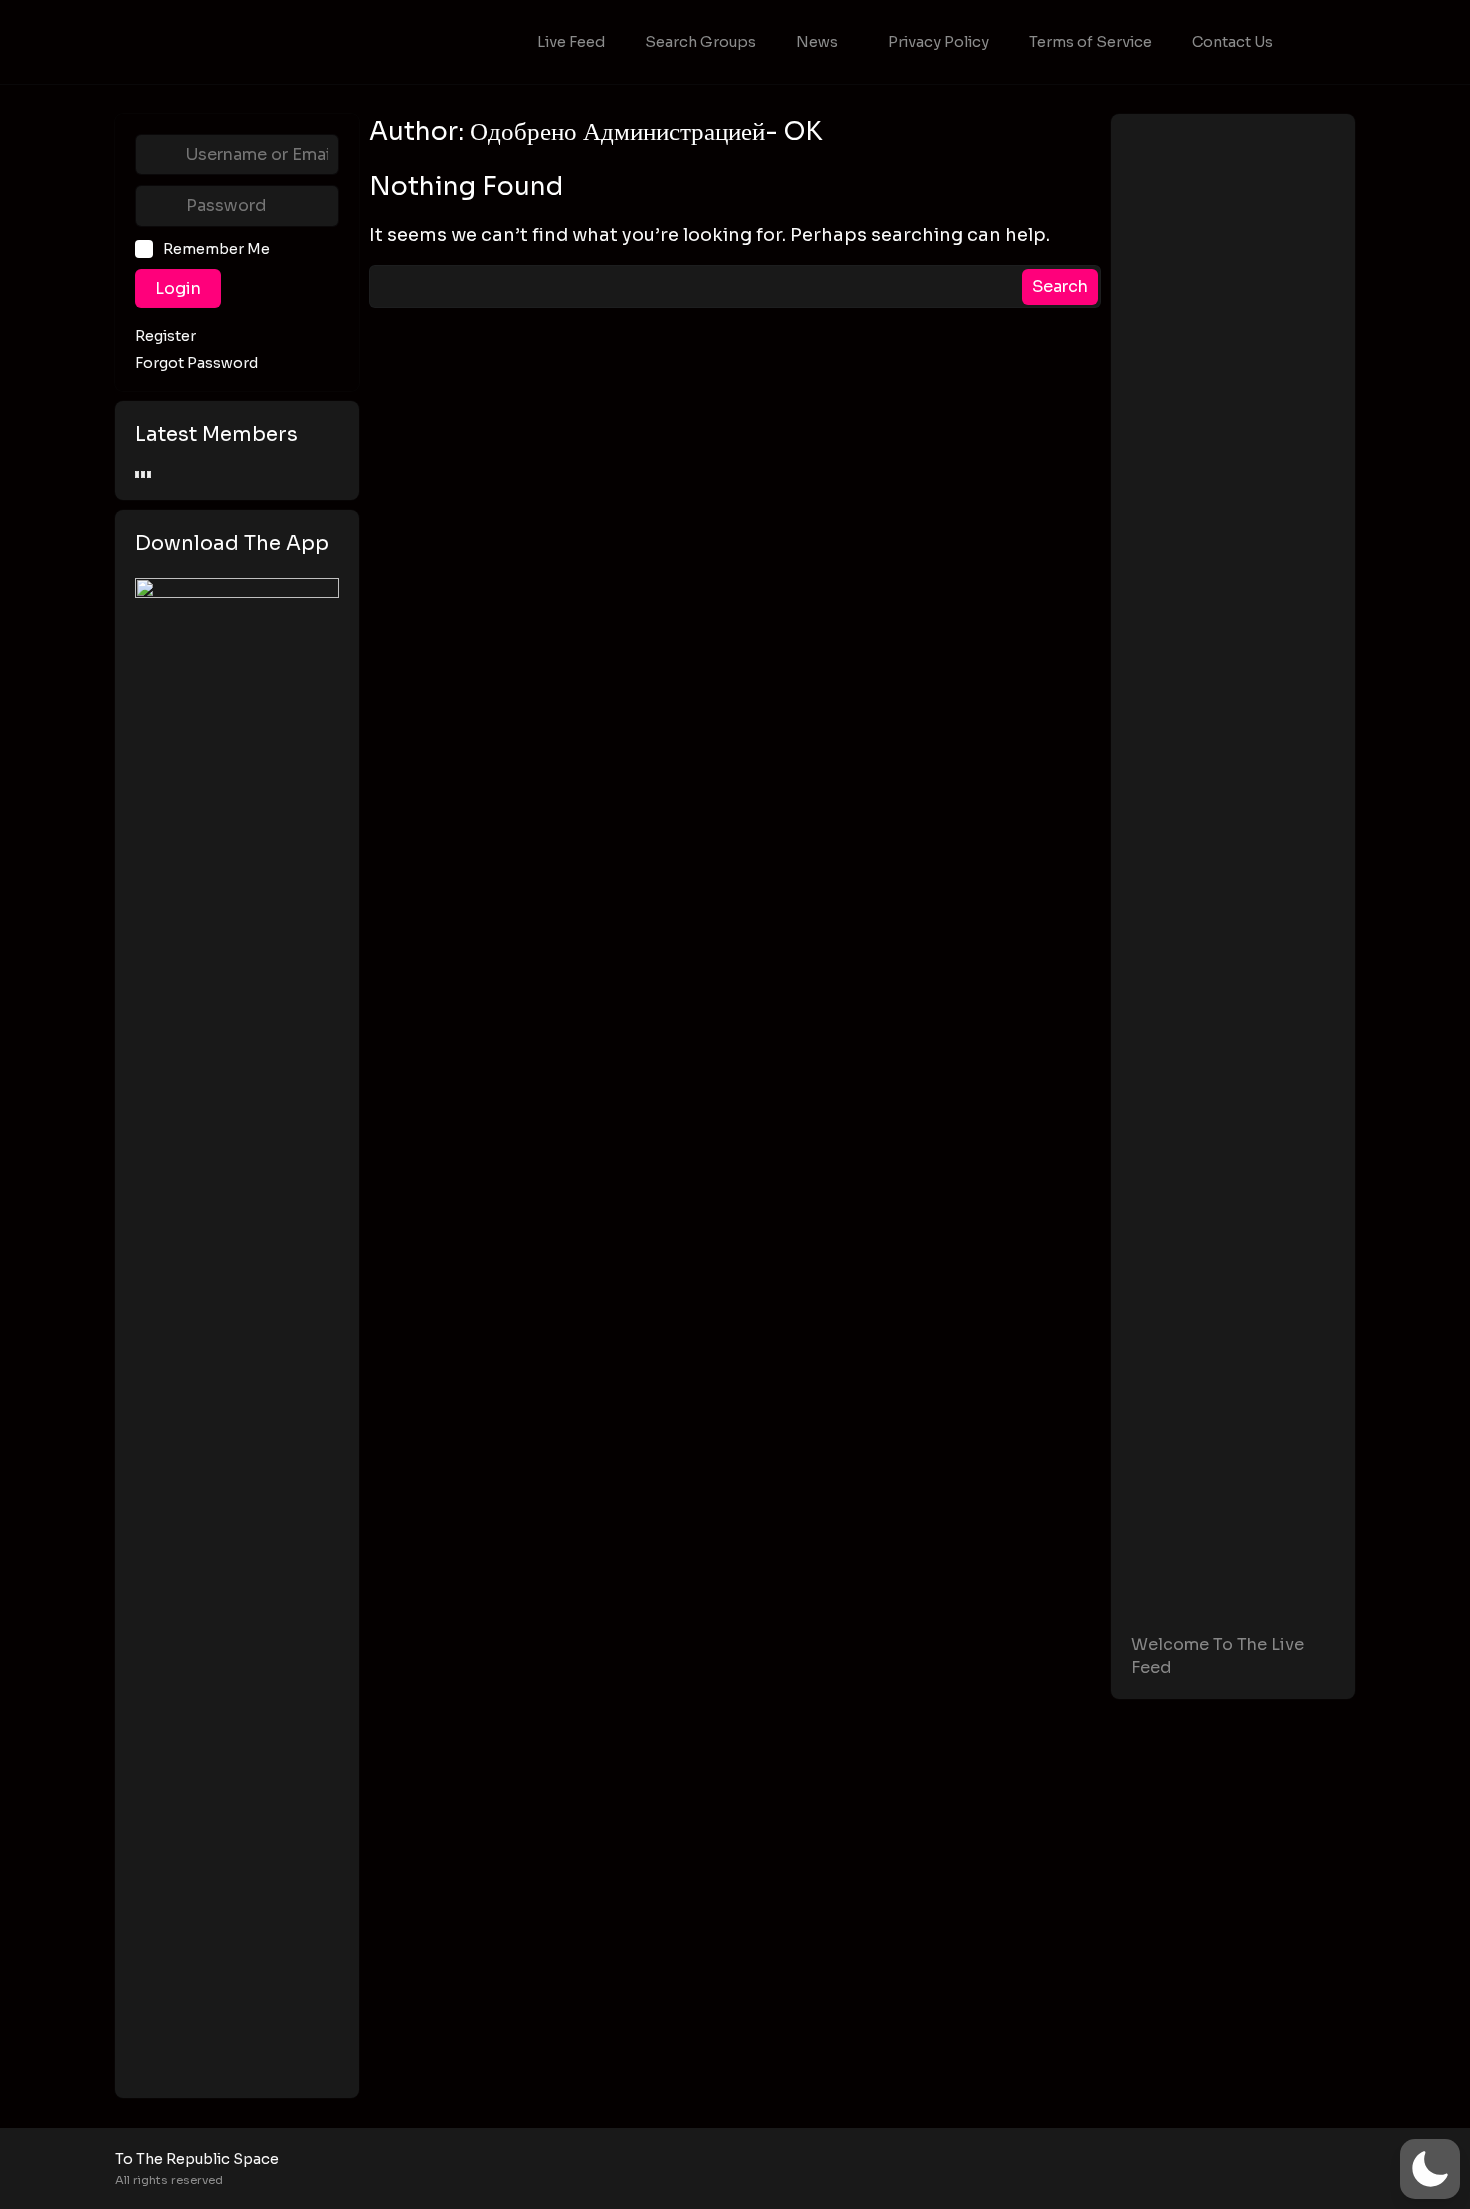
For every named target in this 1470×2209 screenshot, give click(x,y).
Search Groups (700, 42)
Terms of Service (1090, 42)
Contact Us (1232, 42)
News (817, 42)
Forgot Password (196, 363)
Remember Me (216, 249)
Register (165, 336)
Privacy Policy (938, 42)
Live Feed (571, 42)
